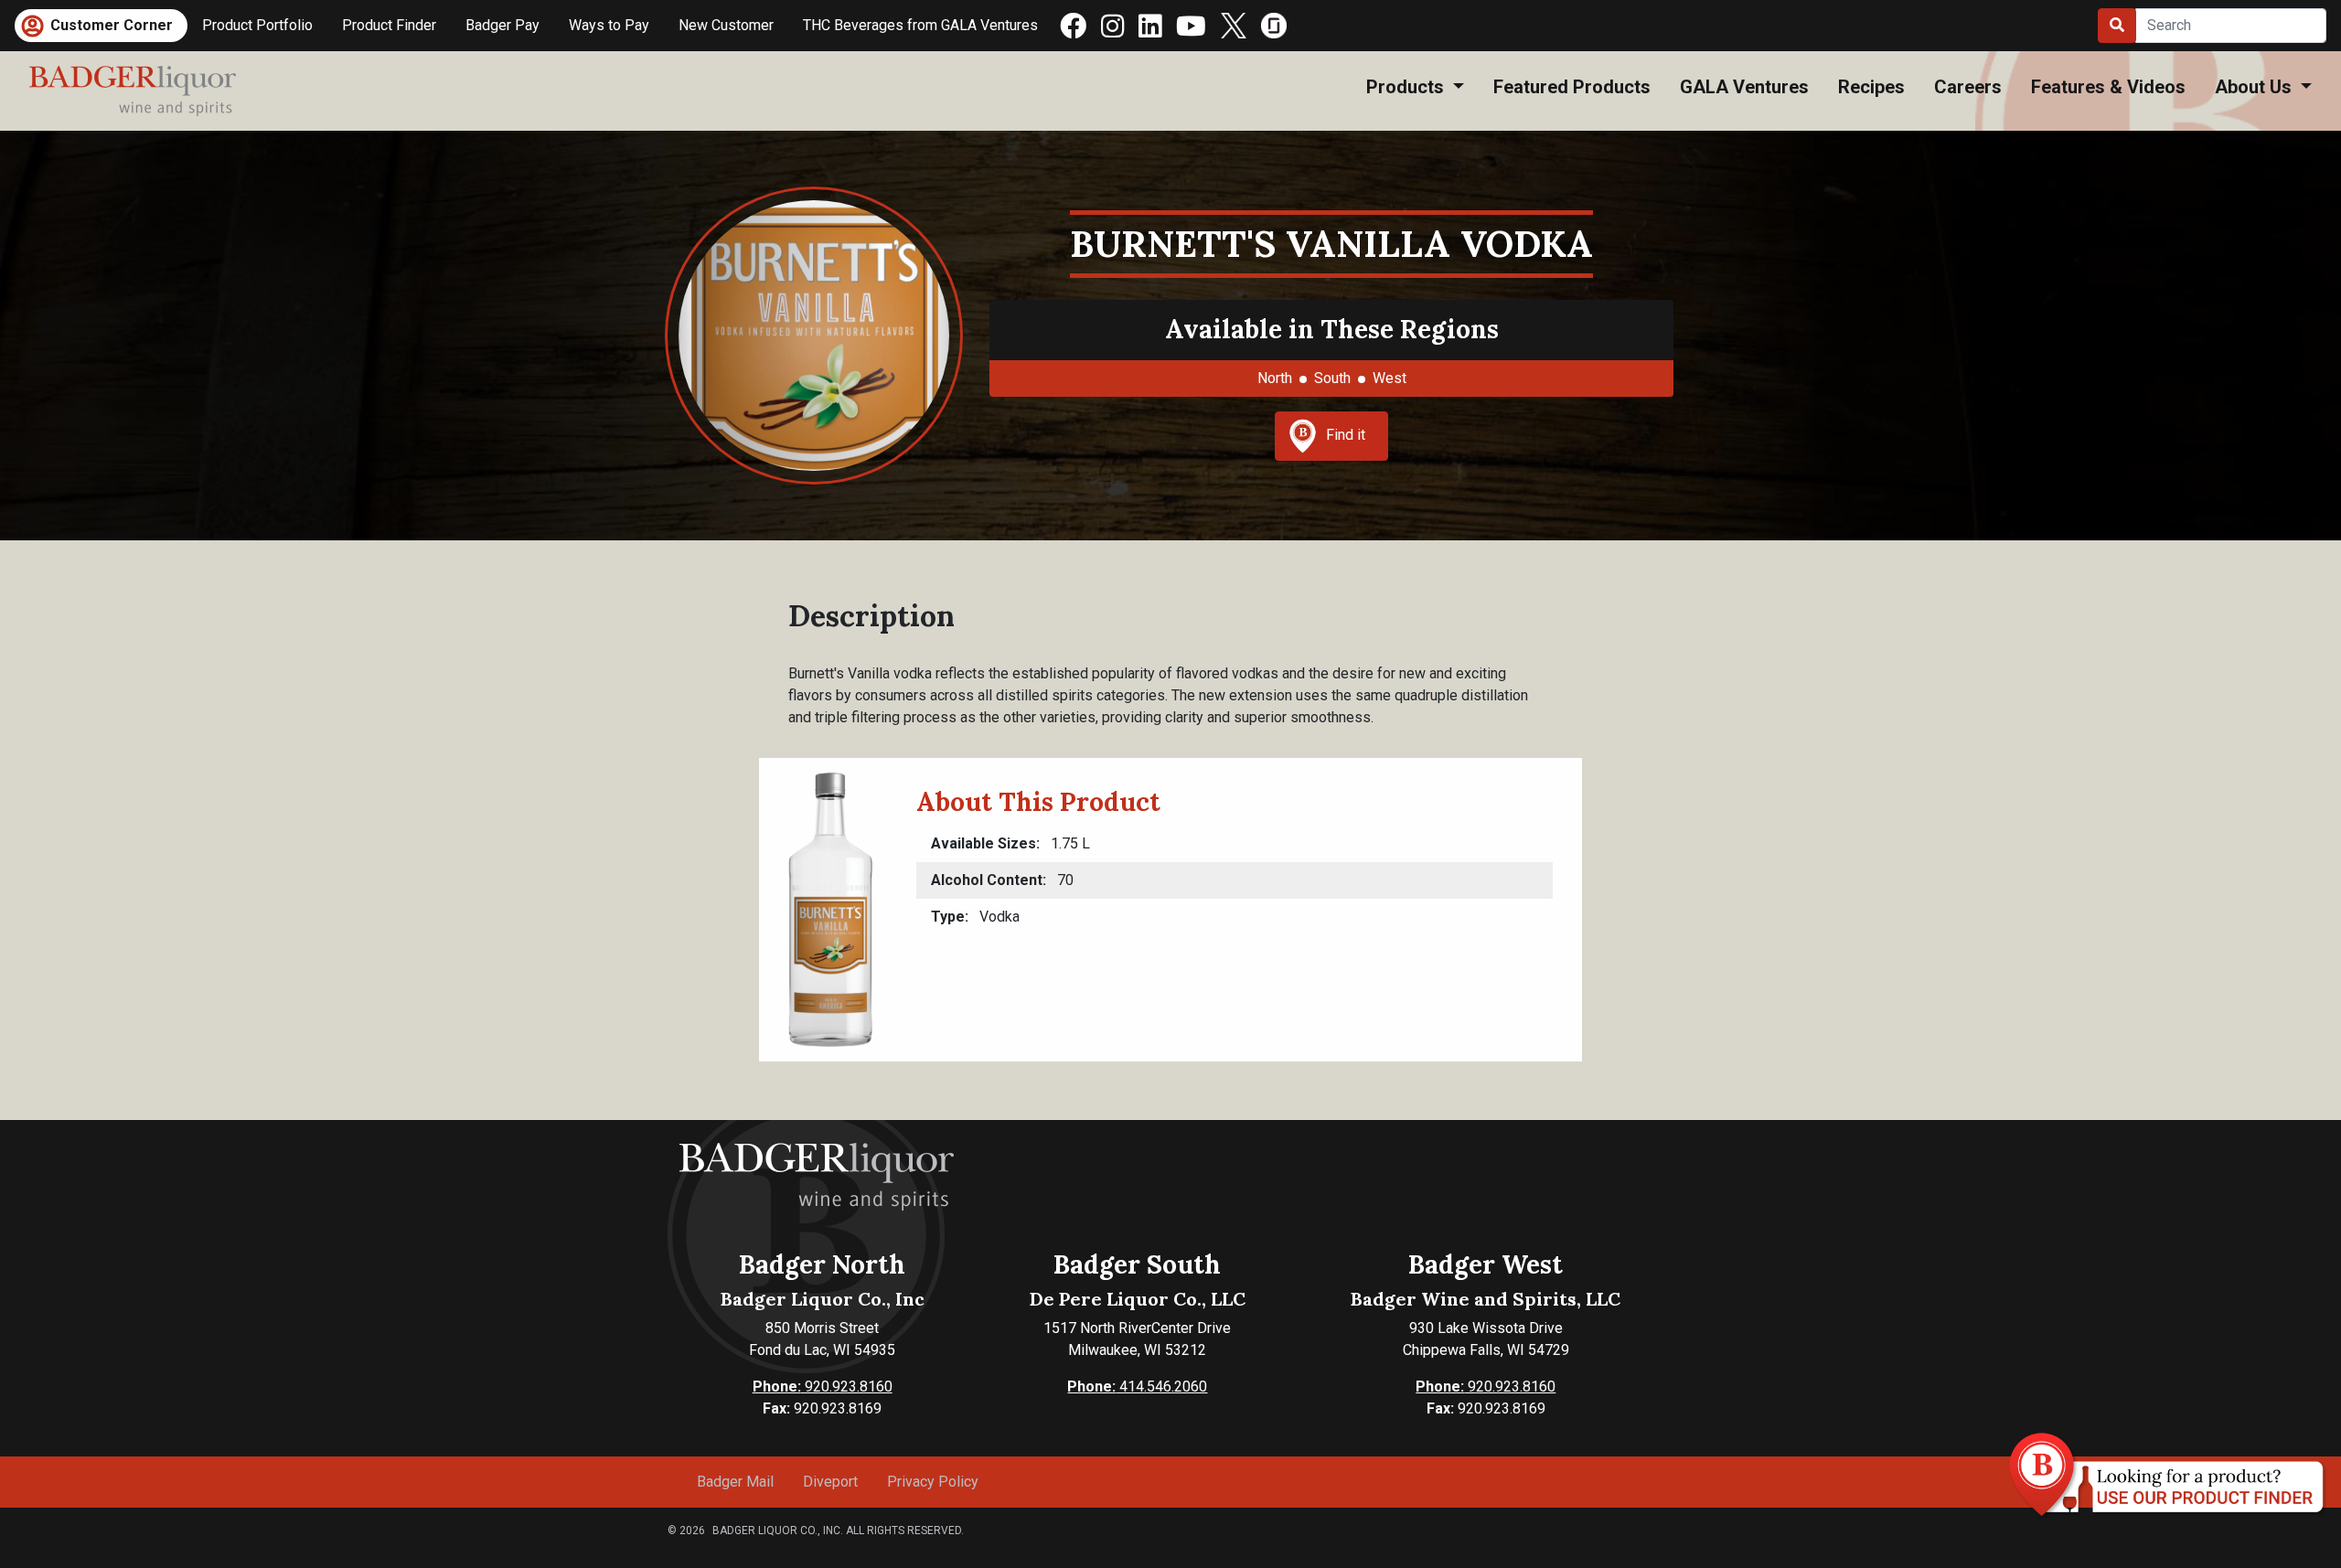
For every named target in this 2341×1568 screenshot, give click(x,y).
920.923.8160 (823, 1387)
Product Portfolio (257, 25)
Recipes (1871, 87)
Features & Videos (2108, 87)
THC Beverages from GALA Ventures (920, 25)
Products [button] (1407, 87)
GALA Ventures (1744, 87)
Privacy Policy (933, 1482)
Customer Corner (112, 25)
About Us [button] (2255, 87)
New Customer (726, 25)
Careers (1968, 87)
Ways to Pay (609, 25)
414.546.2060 (1137, 1387)
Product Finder (389, 25)
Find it (1346, 435)
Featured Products (1572, 87)
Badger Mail (735, 1482)
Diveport (830, 1482)
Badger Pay (502, 25)
